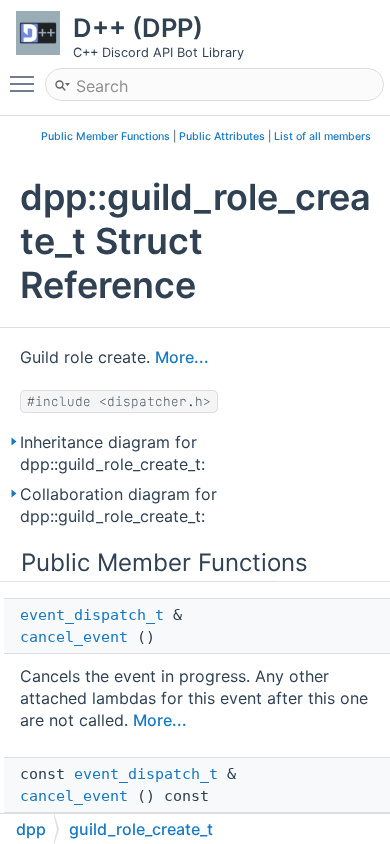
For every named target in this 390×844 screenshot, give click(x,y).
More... (182, 357)
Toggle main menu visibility (26, 83)
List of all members (322, 136)
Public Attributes (222, 136)
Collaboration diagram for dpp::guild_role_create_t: (118, 505)
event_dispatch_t (92, 615)
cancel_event (74, 637)
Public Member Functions (105, 136)
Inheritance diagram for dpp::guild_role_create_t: (112, 453)
